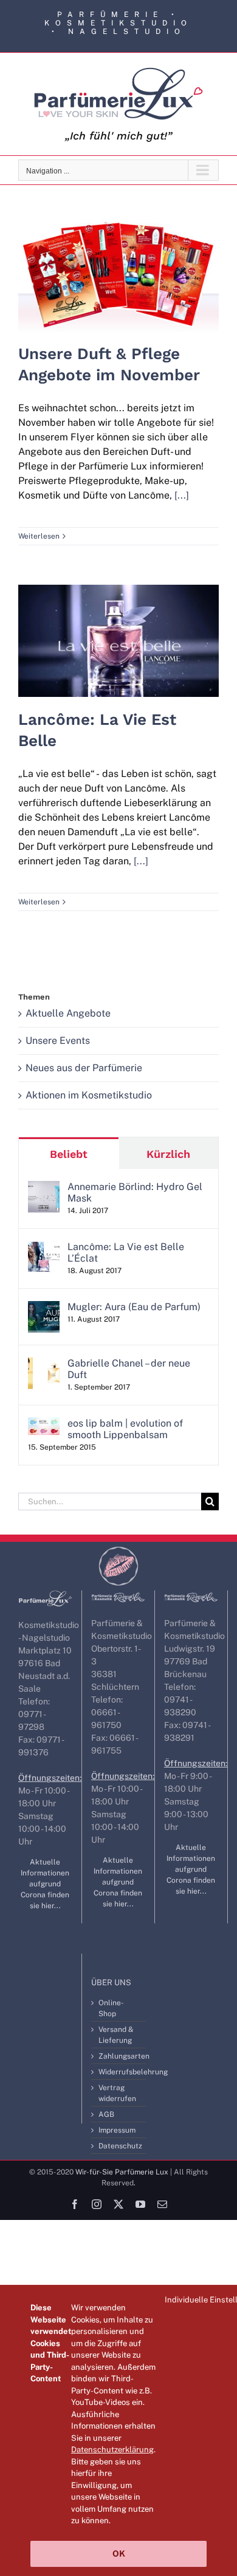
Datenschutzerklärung (112, 2450)
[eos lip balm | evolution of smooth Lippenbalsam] (44, 1424)
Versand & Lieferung (116, 2035)
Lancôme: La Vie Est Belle (118, 628)
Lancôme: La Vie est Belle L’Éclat (126, 1253)
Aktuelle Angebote (68, 1013)
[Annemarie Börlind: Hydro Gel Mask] (44, 1188)
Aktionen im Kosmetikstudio (89, 1095)
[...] (182, 495)
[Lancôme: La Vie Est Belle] (118, 641)
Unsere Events (58, 1041)
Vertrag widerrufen (117, 2093)
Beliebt (69, 1154)
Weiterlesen (39, 536)
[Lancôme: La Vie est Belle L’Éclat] (44, 1248)
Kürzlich (168, 1154)
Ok (119, 2554)
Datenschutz (119, 2146)
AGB (106, 2114)
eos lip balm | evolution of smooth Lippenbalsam (125, 1429)
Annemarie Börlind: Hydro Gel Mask (135, 1192)
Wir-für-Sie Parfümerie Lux (122, 2172)
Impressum (117, 2130)
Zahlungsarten (119, 2056)
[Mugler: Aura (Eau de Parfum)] (44, 1308)
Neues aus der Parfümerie (84, 1068)
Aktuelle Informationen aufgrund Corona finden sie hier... (45, 1884)
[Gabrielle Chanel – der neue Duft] (44, 1364)
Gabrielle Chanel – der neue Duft (129, 1369)
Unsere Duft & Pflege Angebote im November (118, 254)
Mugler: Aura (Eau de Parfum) (134, 1307)
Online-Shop (111, 2008)
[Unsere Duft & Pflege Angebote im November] (118, 274)
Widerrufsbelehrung (119, 2072)
